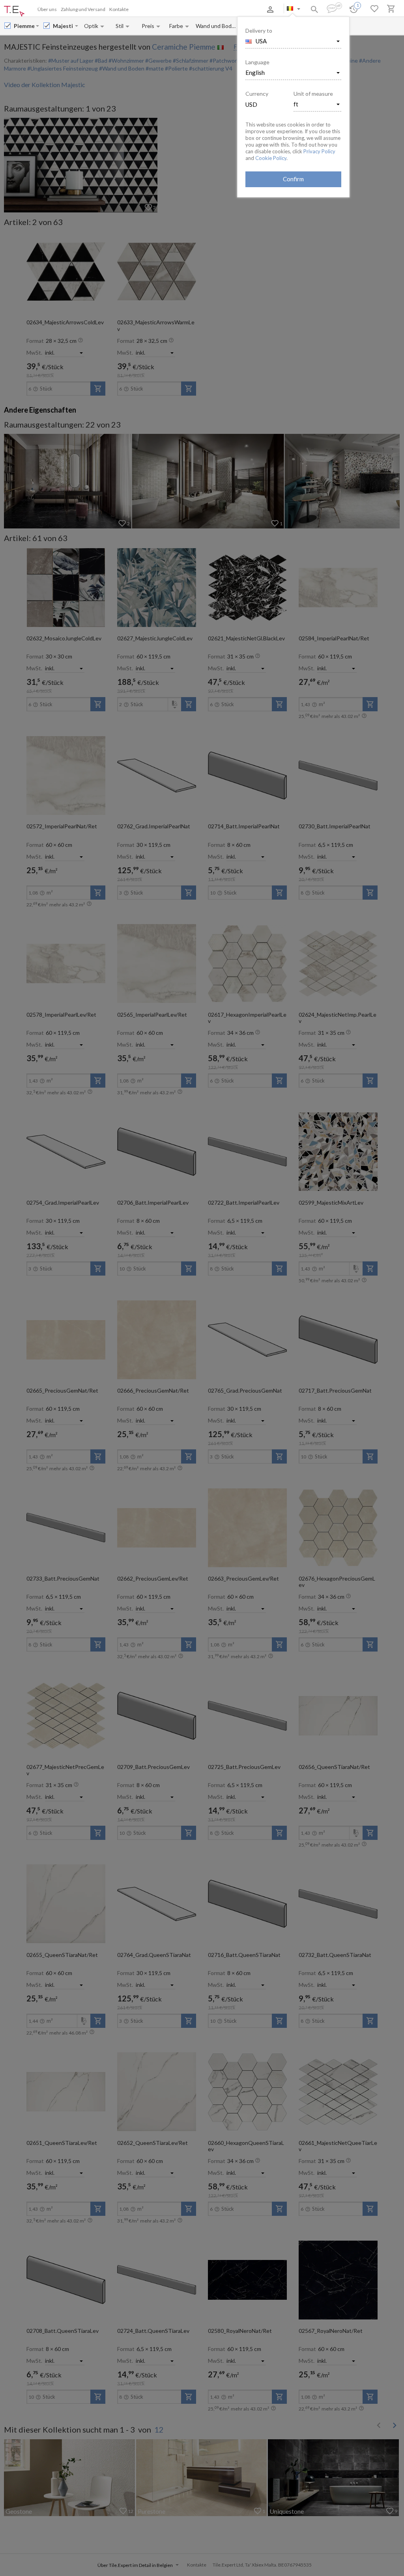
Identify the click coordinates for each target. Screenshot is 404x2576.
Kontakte (119, 9)
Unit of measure (313, 94)
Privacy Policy (319, 151)
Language (257, 62)
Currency (257, 94)
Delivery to (259, 31)
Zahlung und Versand (83, 9)
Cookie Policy (271, 158)
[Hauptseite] (14, 11)
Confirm (293, 179)
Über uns (47, 9)
